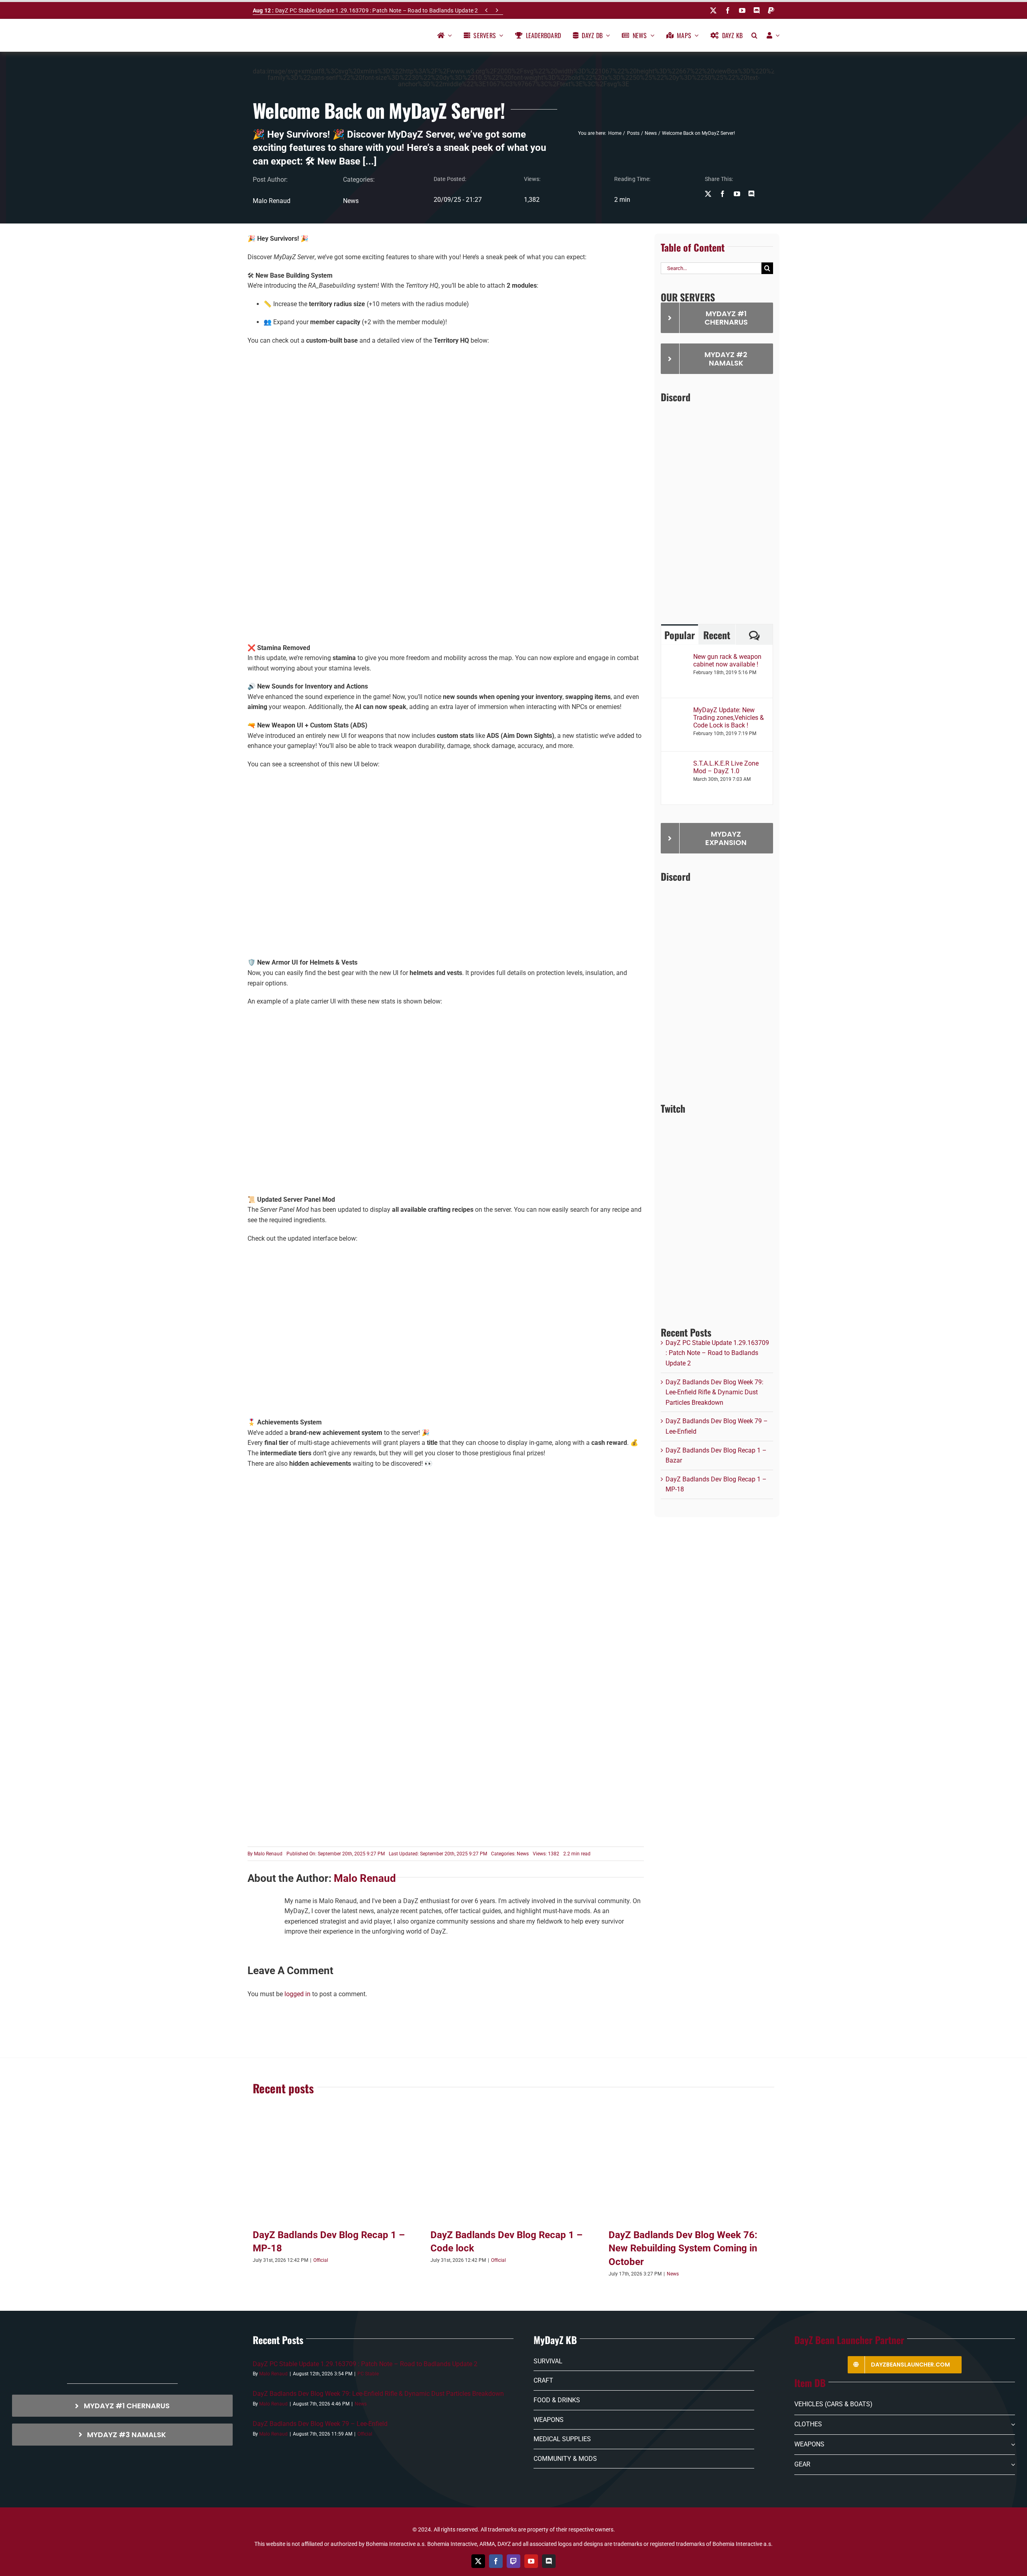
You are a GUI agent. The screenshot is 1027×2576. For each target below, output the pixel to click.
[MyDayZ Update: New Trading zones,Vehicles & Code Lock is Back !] (678, 711)
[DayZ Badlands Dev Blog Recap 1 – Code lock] (513, 2170)
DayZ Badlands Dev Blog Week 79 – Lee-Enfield (320, 2424)
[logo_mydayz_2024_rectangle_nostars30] (288, 32)
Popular (680, 635)
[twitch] (513, 2561)
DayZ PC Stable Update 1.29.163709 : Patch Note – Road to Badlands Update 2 (365, 10)
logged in (297, 1994)
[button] (754, 35)
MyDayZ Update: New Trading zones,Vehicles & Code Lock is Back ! (729, 718)
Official (321, 2260)
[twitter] (713, 10)
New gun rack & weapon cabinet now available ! (727, 660)
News (351, 201)
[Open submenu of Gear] (1011, 2464)
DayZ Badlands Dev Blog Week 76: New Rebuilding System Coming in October (683, 2248)
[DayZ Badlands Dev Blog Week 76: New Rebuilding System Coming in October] (691, 2170)
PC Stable (368, 2374)
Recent (717, 635)
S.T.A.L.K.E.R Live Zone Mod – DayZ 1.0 (726, 767)
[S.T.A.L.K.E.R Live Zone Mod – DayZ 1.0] (678, 765)
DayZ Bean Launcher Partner (849, 2340)
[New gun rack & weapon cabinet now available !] (678, 658)
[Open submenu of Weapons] (1011, 2444)
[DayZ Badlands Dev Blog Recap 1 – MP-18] (336, 2170)
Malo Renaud (268, 1854)
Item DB (810, 2383)
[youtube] (742, 10)
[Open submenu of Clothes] (1011, 2425)
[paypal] (771, 10)
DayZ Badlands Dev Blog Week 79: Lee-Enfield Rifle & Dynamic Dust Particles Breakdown (714, 1392)
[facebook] (728, 10)
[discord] (757, 10)
